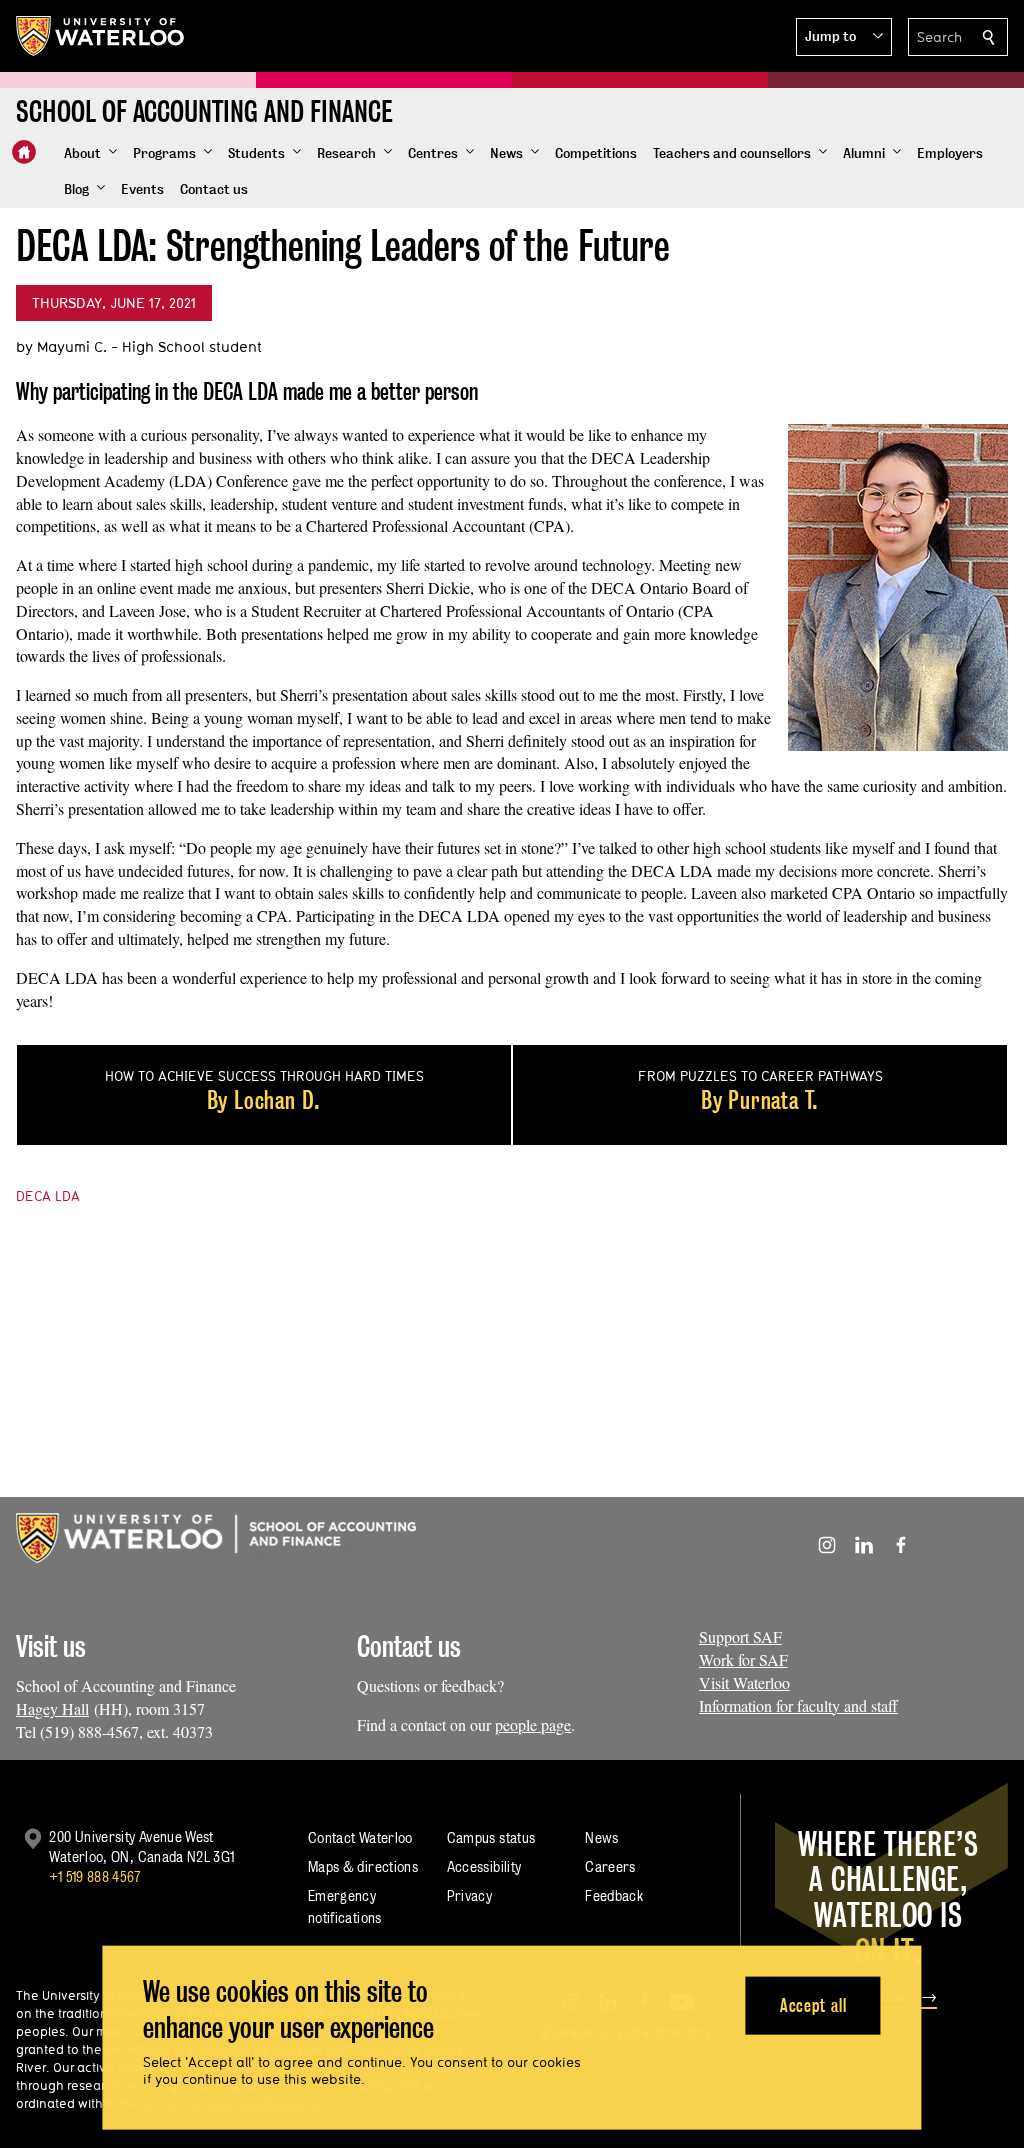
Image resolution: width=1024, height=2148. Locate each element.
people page (533, 1724)
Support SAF (740, 1636)
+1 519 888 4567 (95, 1876)
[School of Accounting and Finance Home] (24, 152)
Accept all (813, 2004)
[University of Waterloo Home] (101, 36)
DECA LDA (48, 1196)
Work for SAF (743, 1659)
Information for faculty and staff (798, 1705)
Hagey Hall (52, 1708)
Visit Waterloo (744, 1682)
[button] (844, 37)
